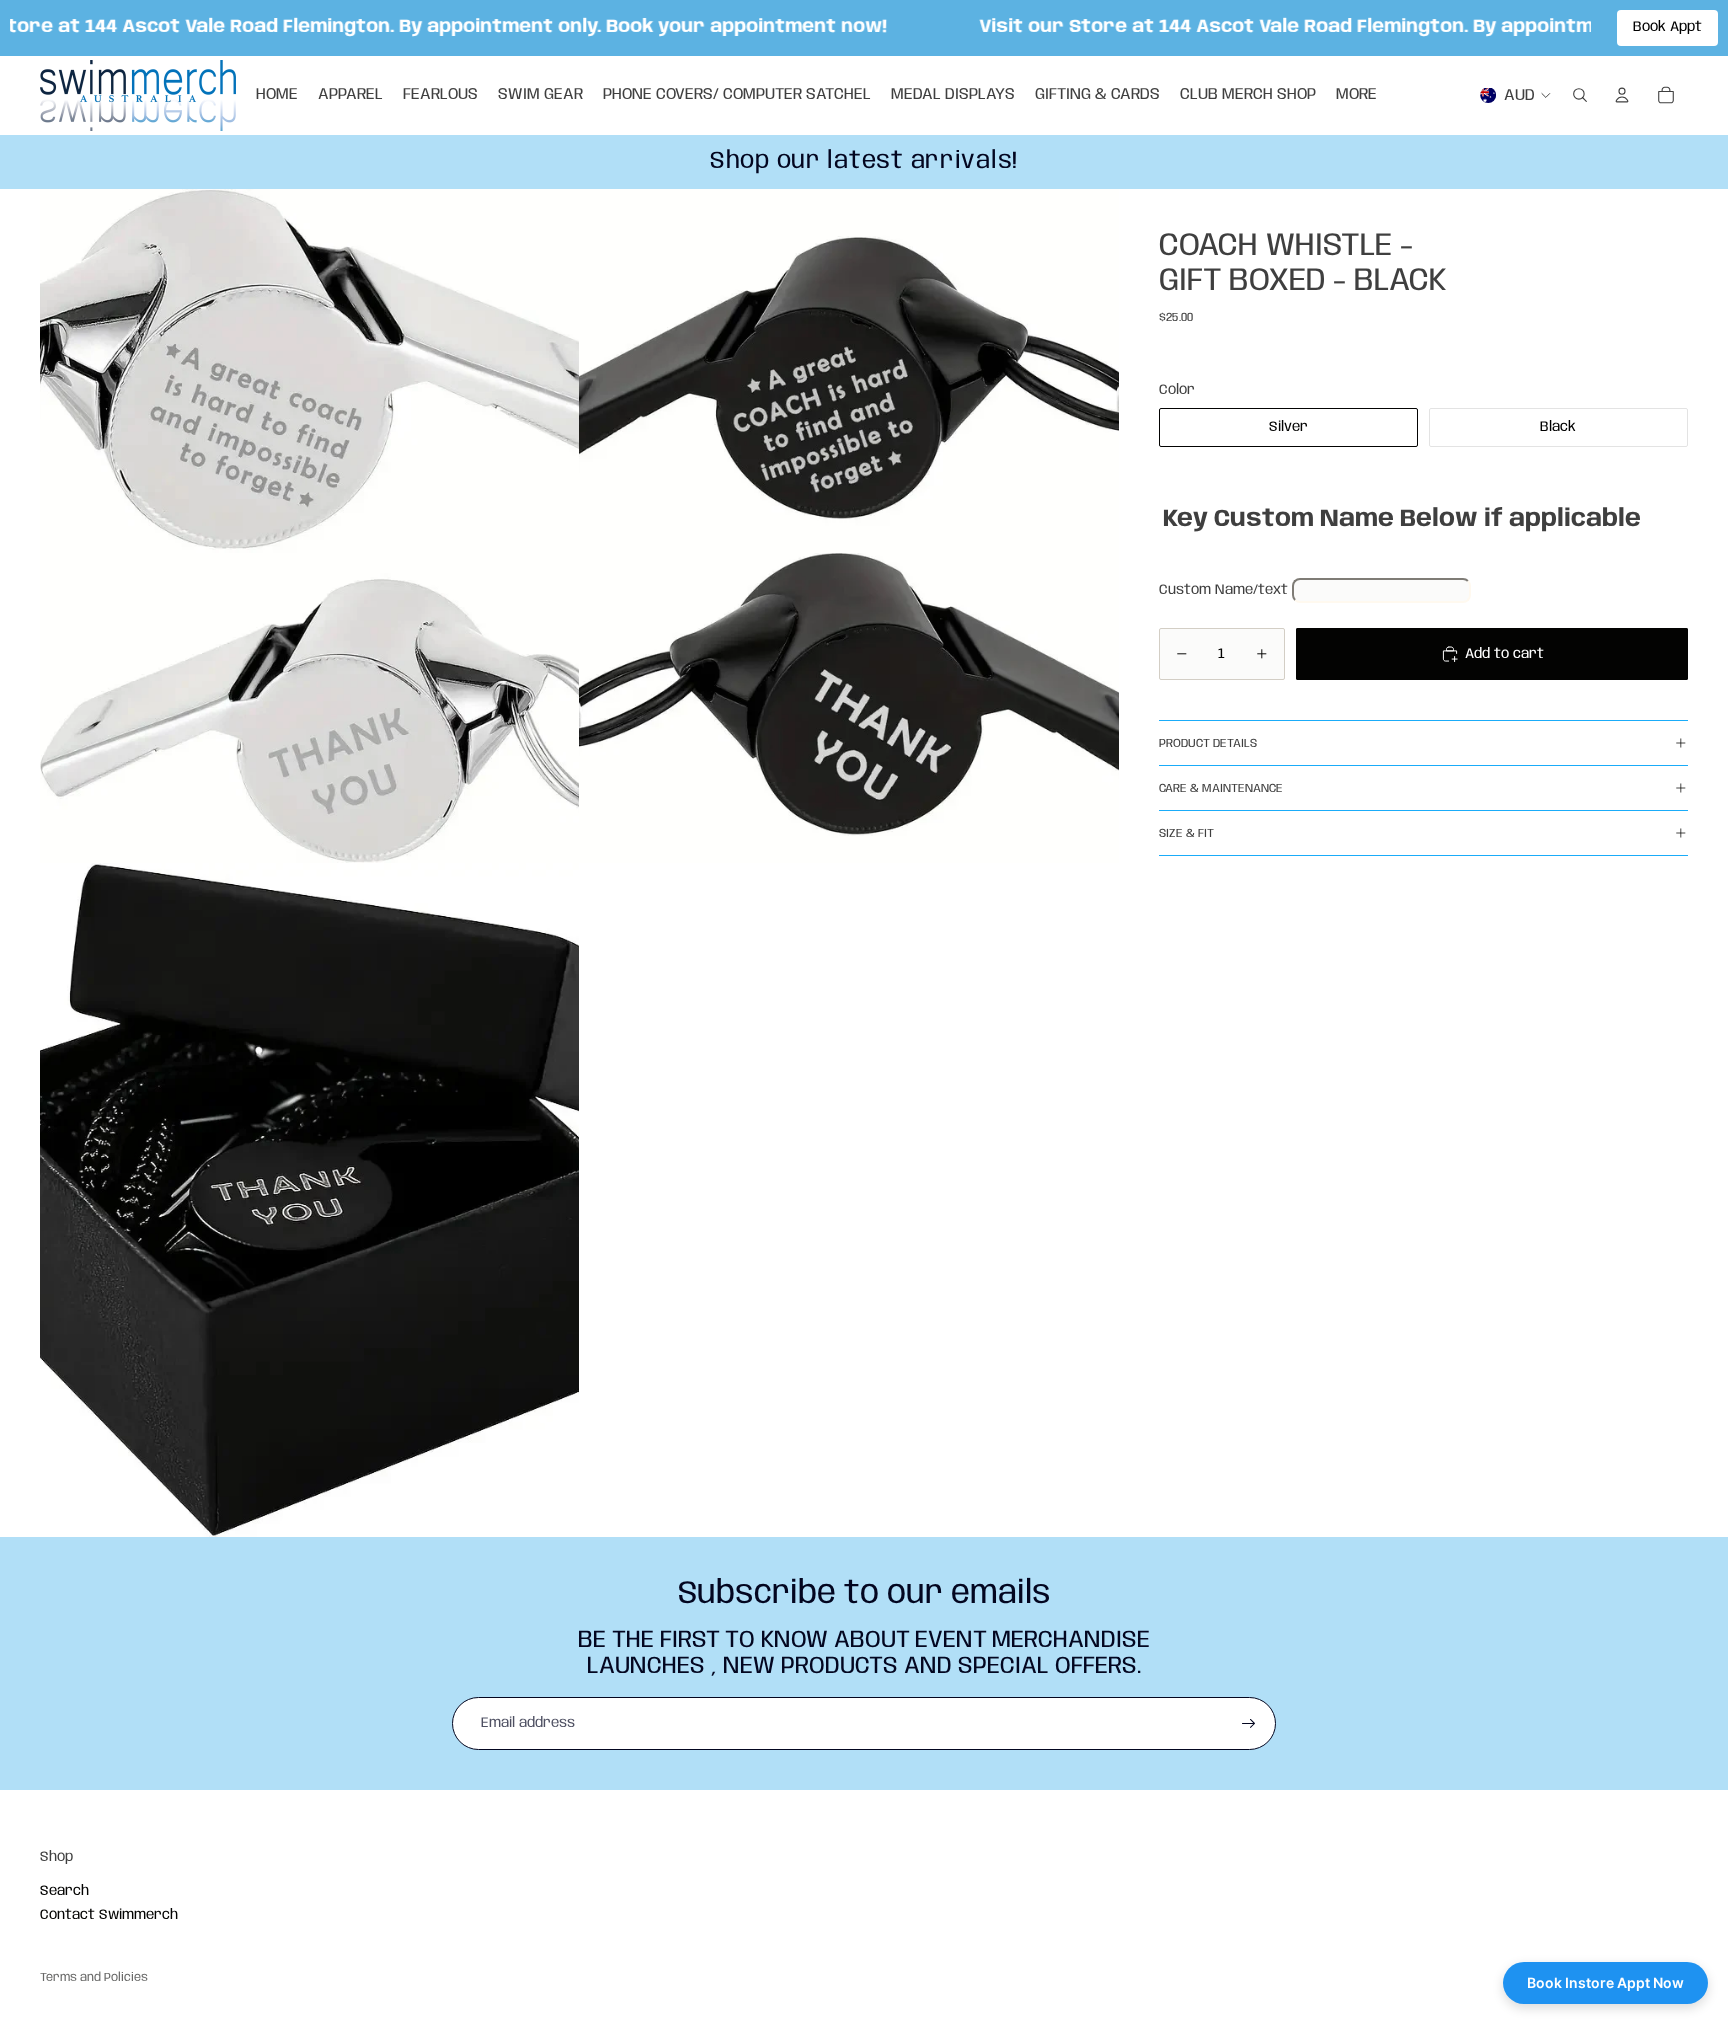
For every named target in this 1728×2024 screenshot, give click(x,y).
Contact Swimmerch (109, 1915)
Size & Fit (1186, 832)
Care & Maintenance (1221, 787)
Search (64, 1891)
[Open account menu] (1622, 95)
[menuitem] (1356, 95)
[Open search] (1580, 95)
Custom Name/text (1223, 589)
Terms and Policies (94, 1977)
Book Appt (1667, 27)
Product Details (1208, 742)
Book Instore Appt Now (1605, 1982)
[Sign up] (1249, 1724)
